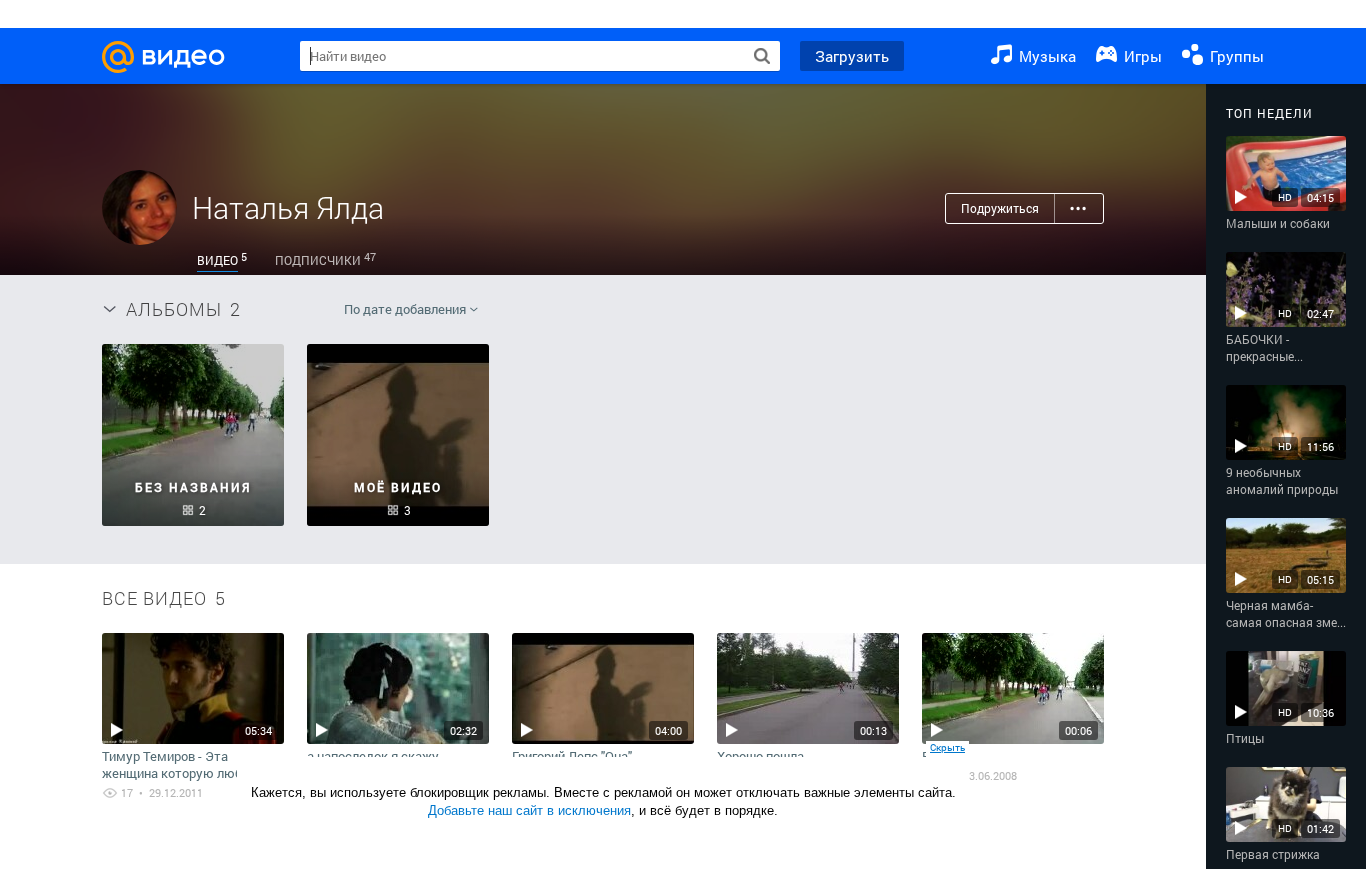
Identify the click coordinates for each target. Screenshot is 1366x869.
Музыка (1045, 56)
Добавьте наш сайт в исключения (529, 810)
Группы (1235, 56)
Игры (1141, 56)
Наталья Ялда (288, 207)
